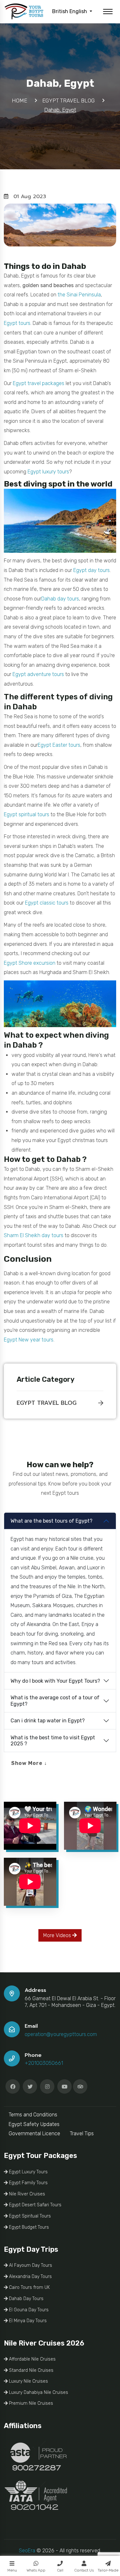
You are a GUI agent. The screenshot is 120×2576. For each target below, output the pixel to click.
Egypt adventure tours (38, 674)
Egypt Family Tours (28, 2183)
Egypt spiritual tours (27, 814)
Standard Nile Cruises (31, 2370)
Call (60, 2570)
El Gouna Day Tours (28, 2310)
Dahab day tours (60, 599)
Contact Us (84, 2570)
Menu (12, 2570)
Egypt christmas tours (83, 1140)
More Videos (58, 1935)
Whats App (36, 2570)
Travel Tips (82, 2133)
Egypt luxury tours (48, 472)
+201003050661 (44, 2063)
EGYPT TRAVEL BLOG (47, 1403)
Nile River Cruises (26, 2194)
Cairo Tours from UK (29, 2287)
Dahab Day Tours (26, 2299)
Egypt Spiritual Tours (29, 2216)
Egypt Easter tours (59, 745)
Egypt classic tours (47, 903)
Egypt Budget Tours (28, 2227)
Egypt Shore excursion (30, 963)
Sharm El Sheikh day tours (34, 1235)
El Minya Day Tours (27, 2321)
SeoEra (27, 2551)
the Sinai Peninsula (79, 295)
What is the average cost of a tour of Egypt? (55, 1701)
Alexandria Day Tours (30, 2277)
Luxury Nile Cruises (28, 2381)
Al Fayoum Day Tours (30, 2265)
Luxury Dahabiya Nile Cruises (38, 2392)
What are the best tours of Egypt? (52, 1521)
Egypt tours (17, 323)
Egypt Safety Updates (34, 2124)
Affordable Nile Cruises (32, 2359)
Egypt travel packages (39, 383)
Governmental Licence (34, 2133)
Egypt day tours (92, 570)
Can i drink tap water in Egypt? (48, 1721)
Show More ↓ (29, 1763)
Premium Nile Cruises (30, 2403)
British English (70, 11)
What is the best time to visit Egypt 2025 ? (53, 1741)
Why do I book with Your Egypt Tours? (55, 1681)
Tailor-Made (108, 2570)
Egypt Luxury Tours (28, 2172)
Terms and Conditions (33, 2115)
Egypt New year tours (29, 1340)
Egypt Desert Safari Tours (35, 2205)
